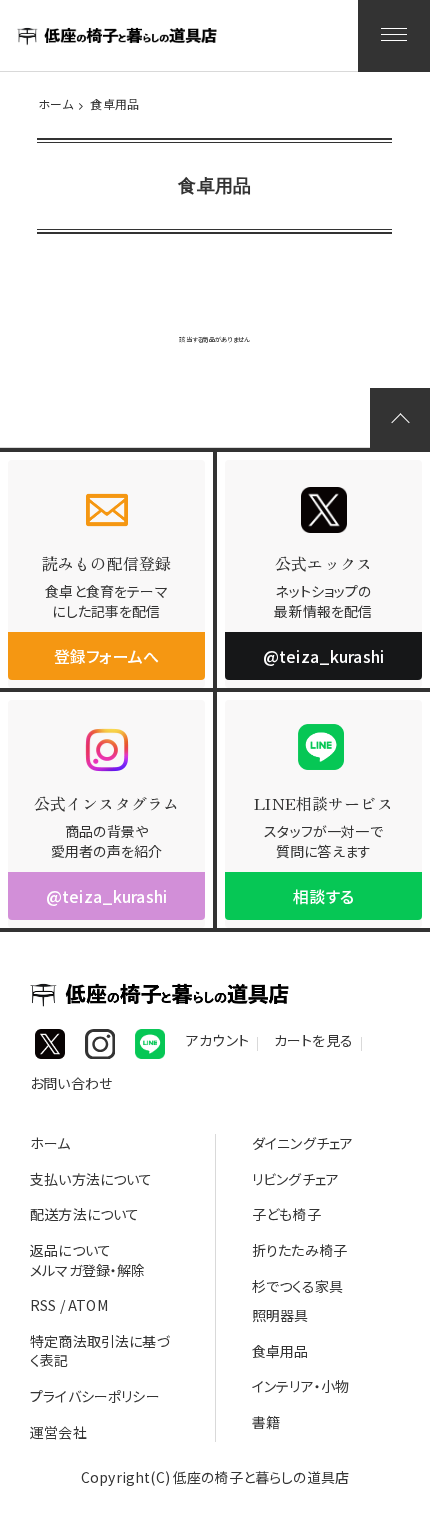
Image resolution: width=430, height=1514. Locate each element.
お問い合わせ (71, 1086)
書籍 (266, 1422)
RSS (43, 1305)
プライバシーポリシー (95, 1396)
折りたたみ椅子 (299, 1250)
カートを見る (313, 1043)
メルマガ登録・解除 (87, 1270)
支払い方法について (91, 1179)
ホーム (55, 103)
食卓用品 (114, 103)
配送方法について (84, 1214)
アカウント (217, 1043)
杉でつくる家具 (297, 1286)
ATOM (88, 1305)
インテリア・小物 (300, 1386)
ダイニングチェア (302, 1143)
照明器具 (280, 1315)
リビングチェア (295, 1179)
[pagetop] (400, 418)
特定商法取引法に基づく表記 (100, 1351)
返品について (70, 1250)
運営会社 (58, 1432)
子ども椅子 (286, 1214)
